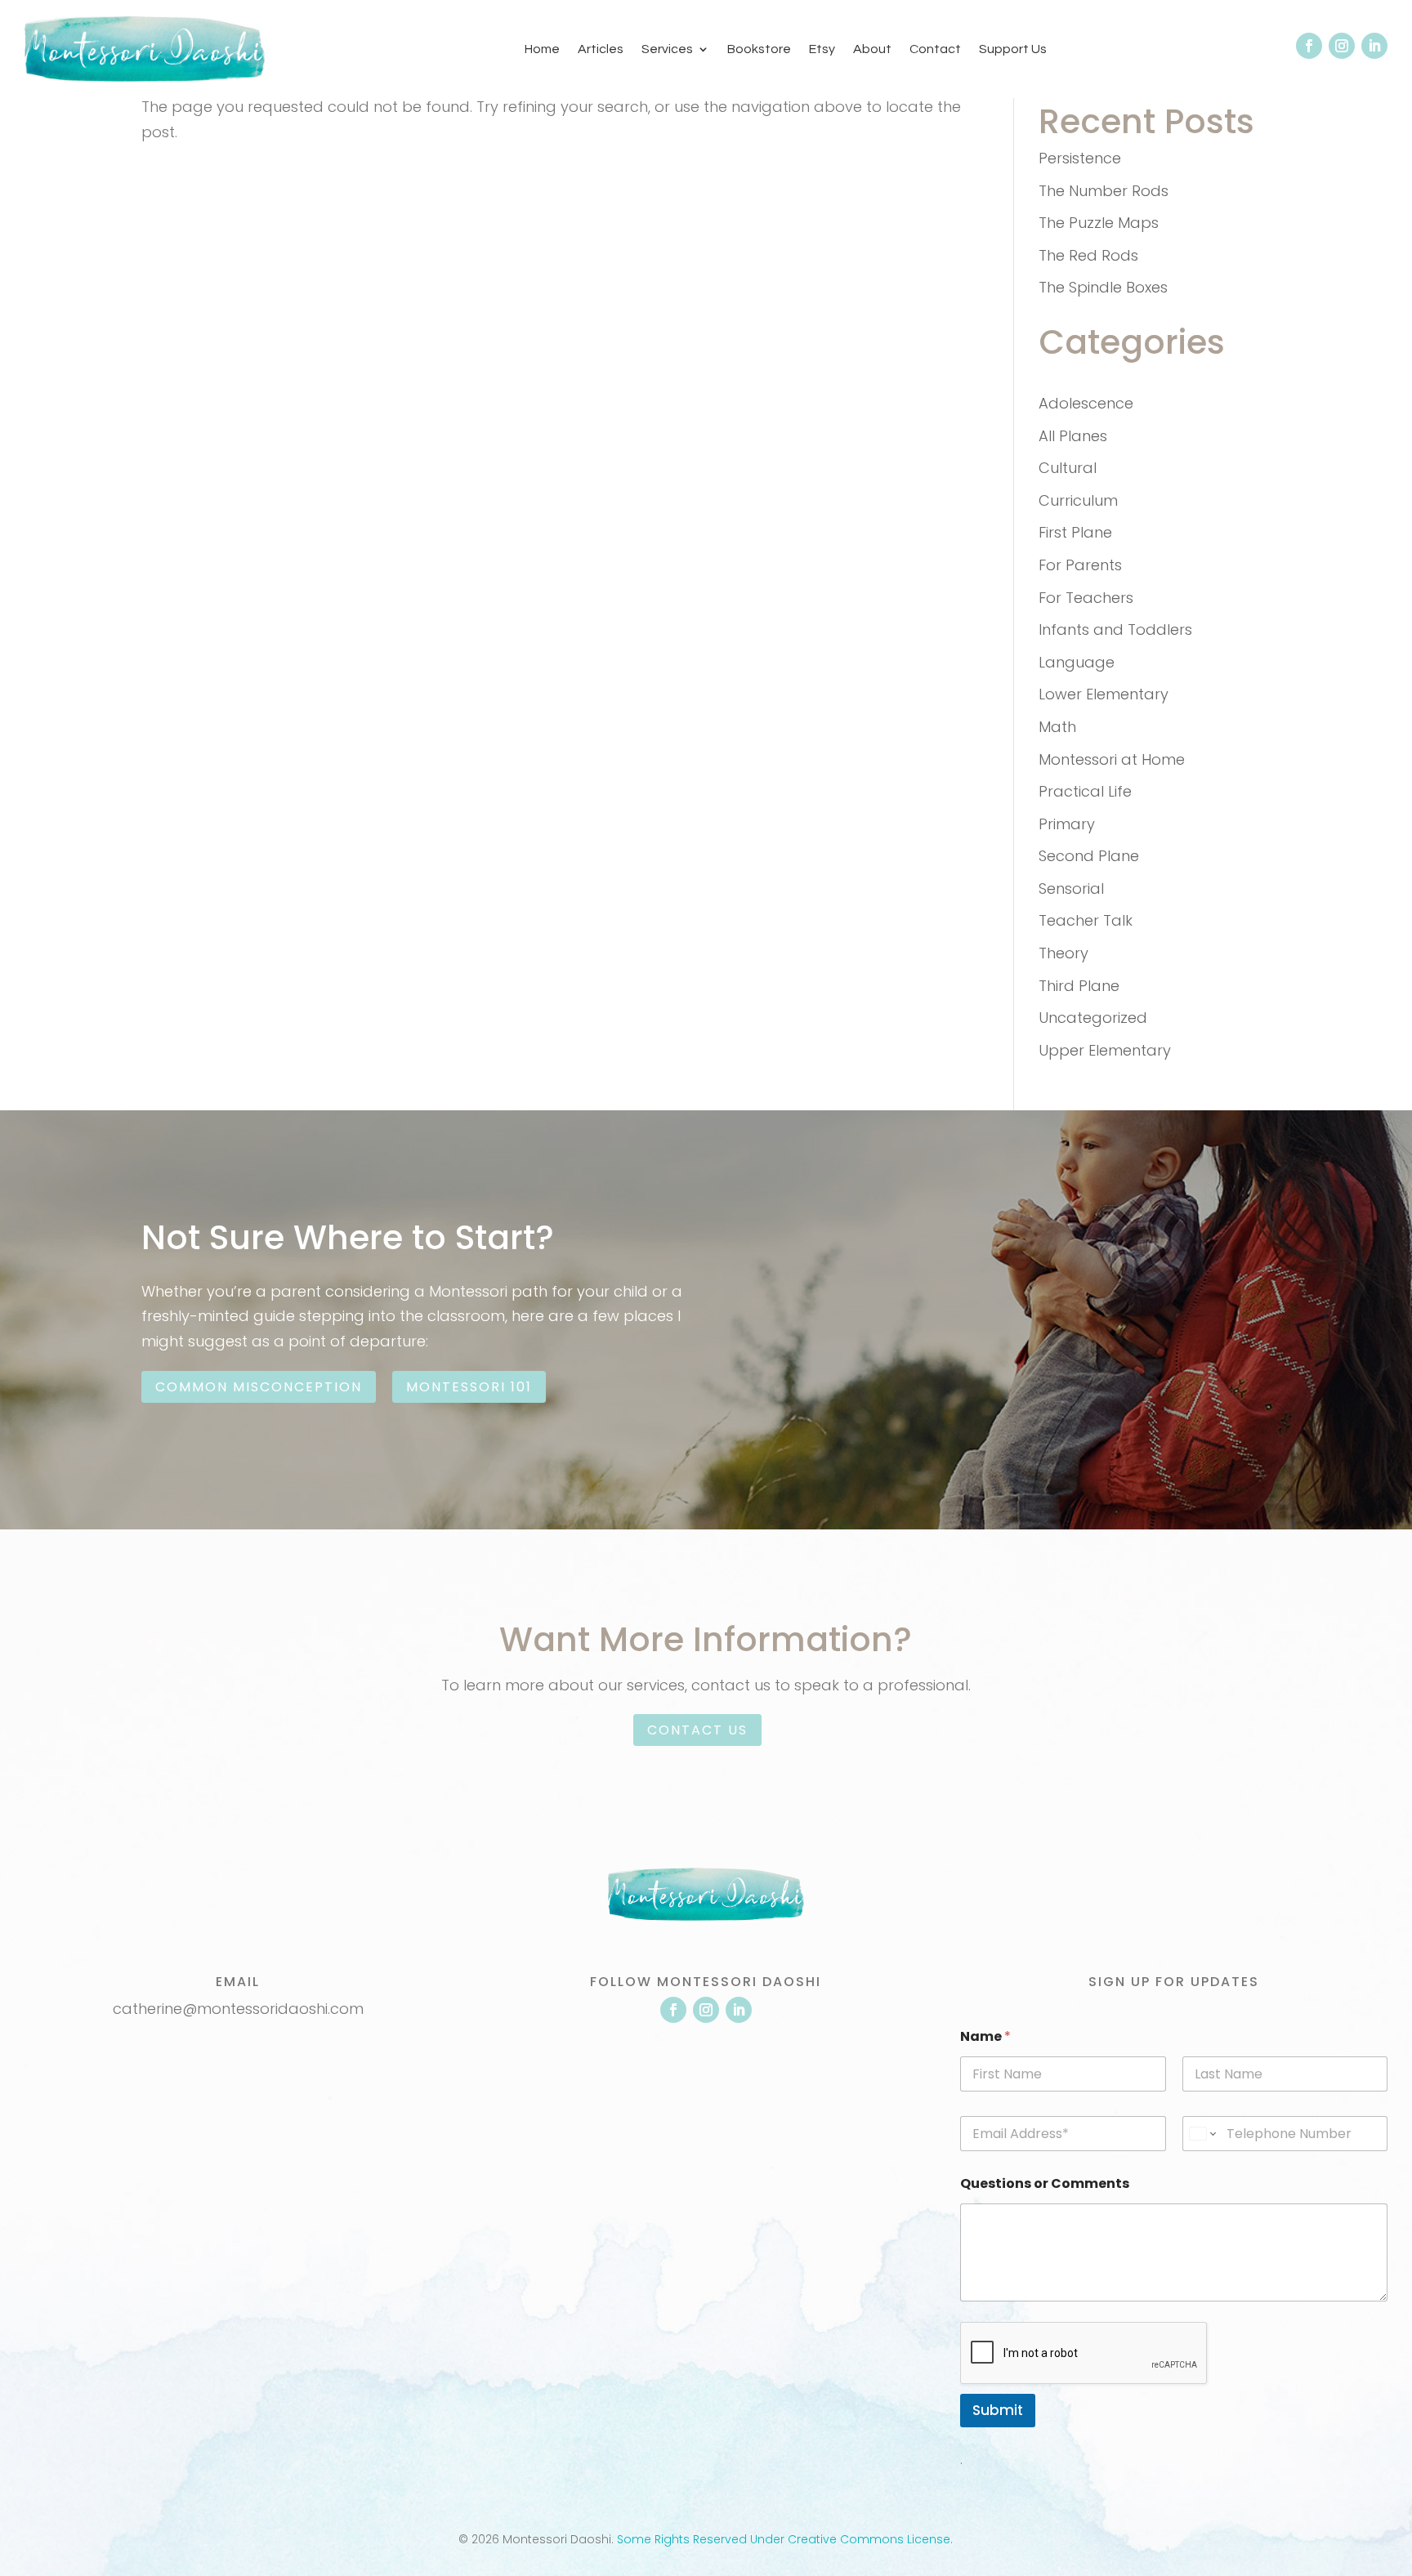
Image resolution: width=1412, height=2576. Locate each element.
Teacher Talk (1086, 920)
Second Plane (1089, 856)
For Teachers (1086, 598)
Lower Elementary (1104, 694)
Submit (998, 2410)
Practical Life (1085, 791)
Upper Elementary (1105, 1050)
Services (667, 49)
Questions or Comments (1045, 2183)
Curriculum (1078, 500)
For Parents (1080, 565)
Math (1057, 727)
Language (1077, 662)
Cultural (1068, 468)
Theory (1063, 953)
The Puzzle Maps (1099, 223)
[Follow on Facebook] (1309, 46)
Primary (1067, 824)
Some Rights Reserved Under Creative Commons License (784, 2539)
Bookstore (759, 49)
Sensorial (1071, 888)
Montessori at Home (1112, 759)
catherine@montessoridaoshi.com (238, 2009)
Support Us (1013, 49)
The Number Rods (1104, 191)
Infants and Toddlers (1115, 629)
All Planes (1073, 436)
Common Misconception (259, 1387)
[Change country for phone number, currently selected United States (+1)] (1202, 2134)
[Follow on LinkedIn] (1374, 46)
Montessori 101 (469, 1387)
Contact (935, 49)
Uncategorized (1093, 1018)
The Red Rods (1088, 255)
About (872, 49)
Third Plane (1079, 986)
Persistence (1080, 158)
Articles (601, 49)
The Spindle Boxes (1103, 287)
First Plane (1075, 532)
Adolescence (1086, 403)
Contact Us (697, 1730)
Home (542, 49)
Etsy (822, 49)
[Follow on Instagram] (1342, 46)
